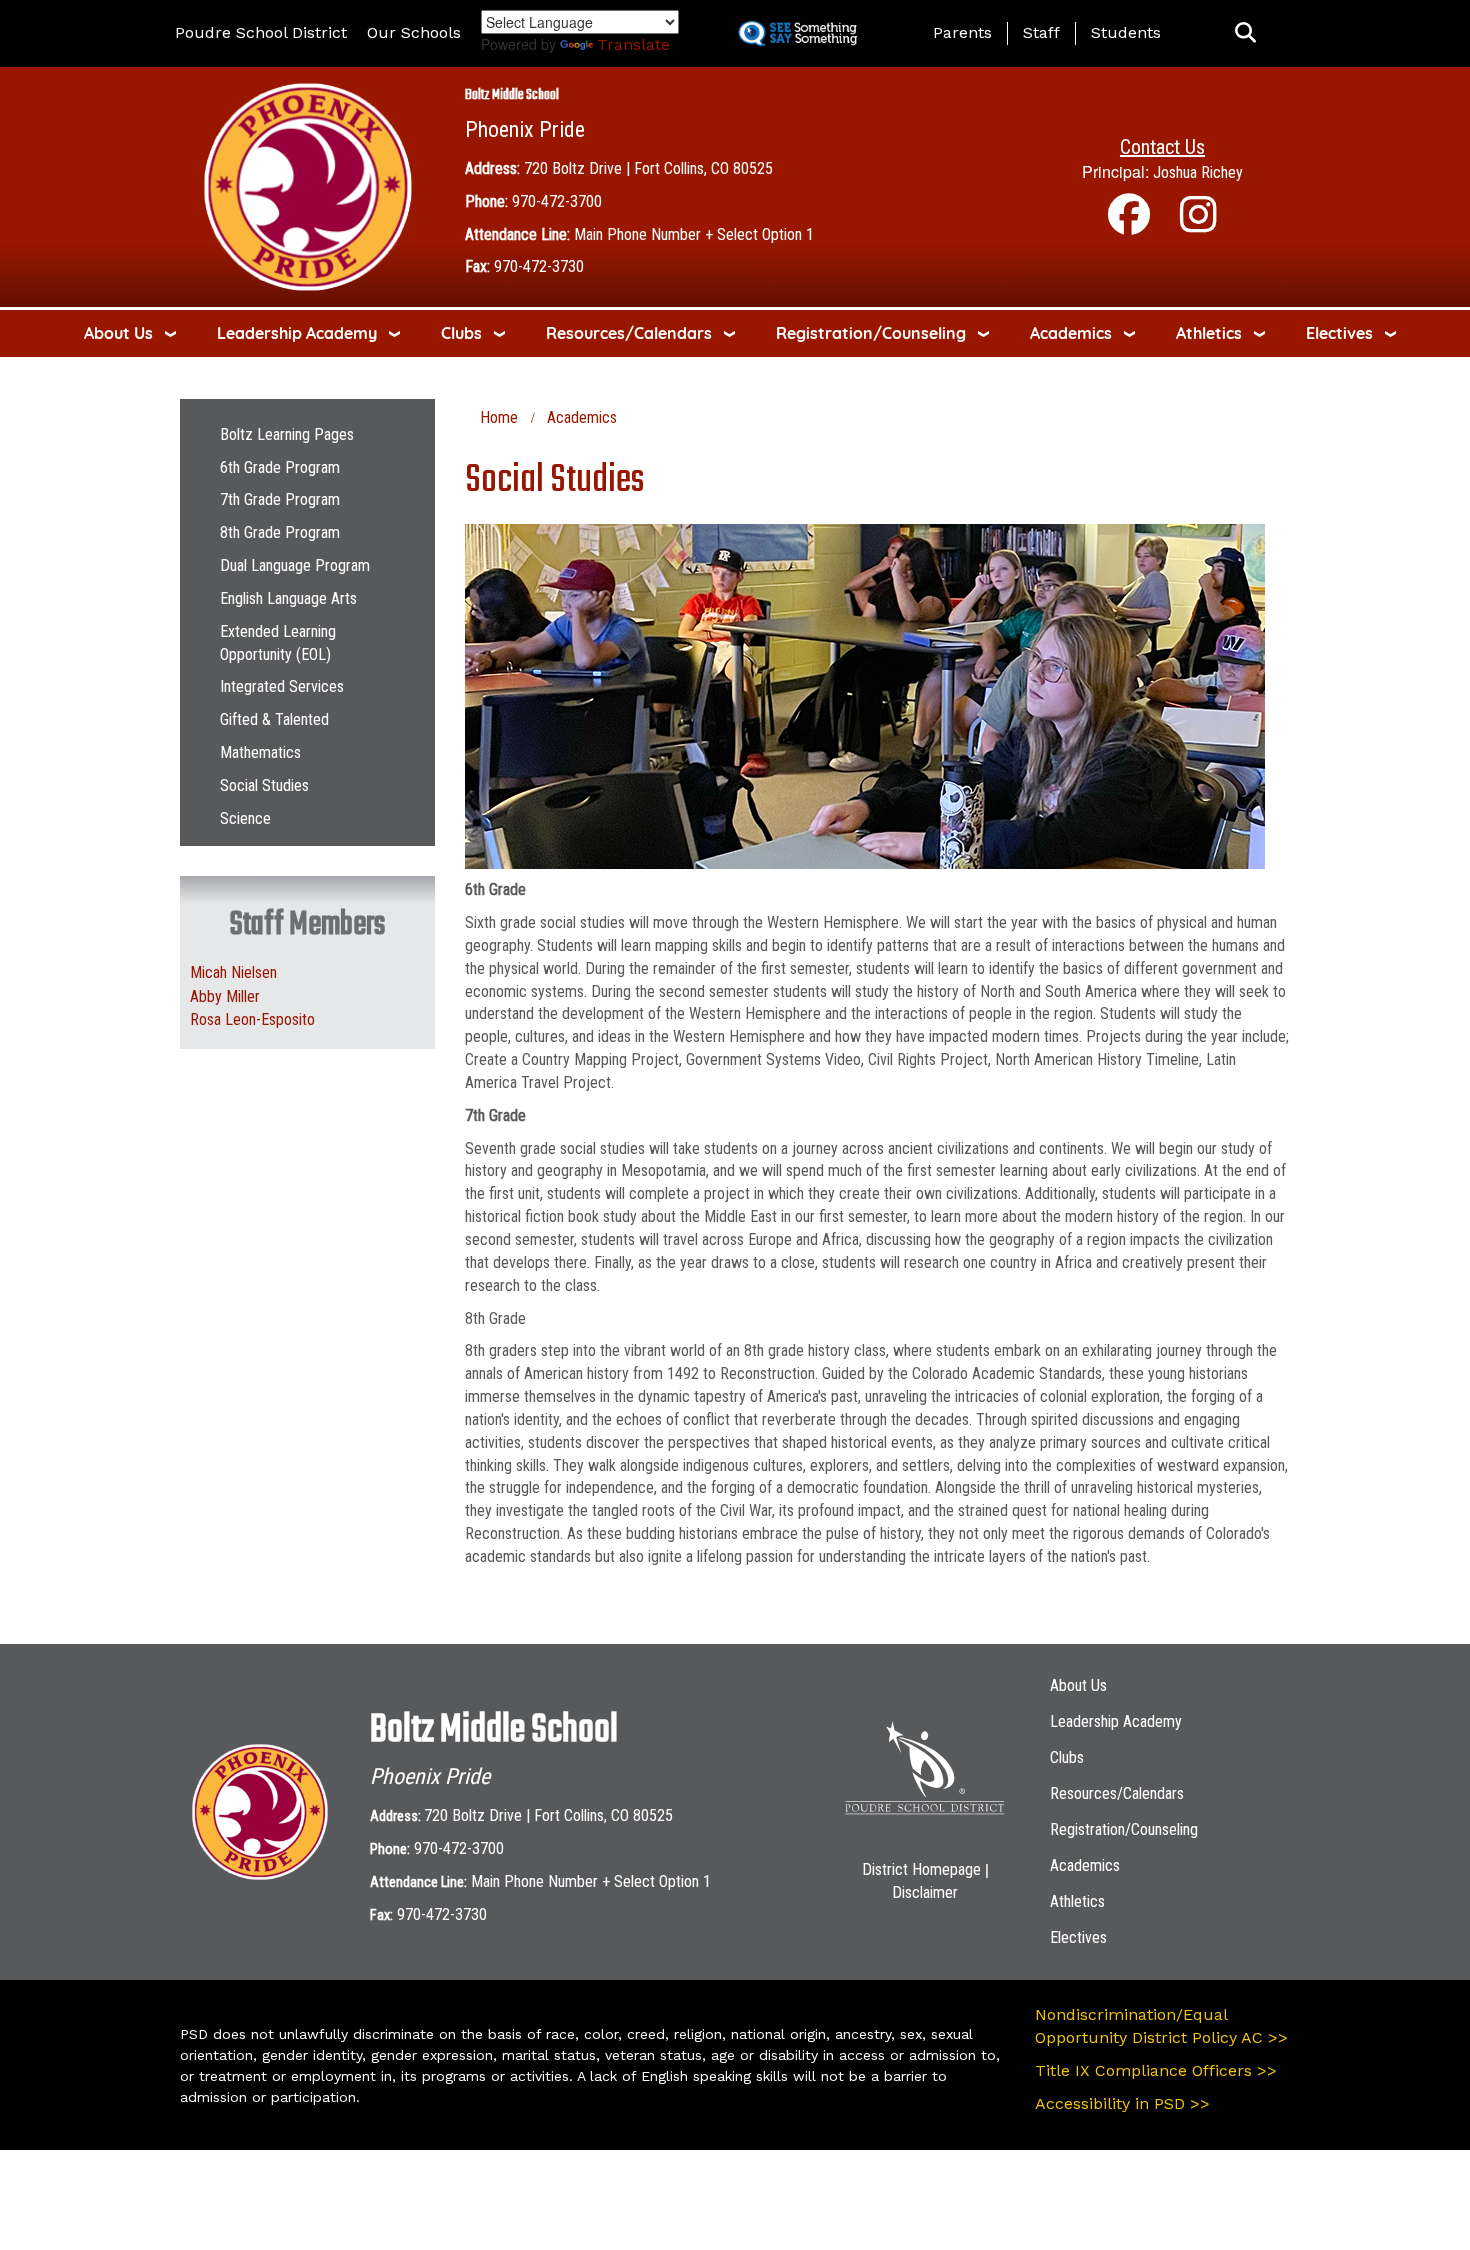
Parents (962, 32)
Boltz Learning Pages (287, 434)
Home (499, 417)
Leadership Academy (297, 333)
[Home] (308, 185)
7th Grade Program (280, 499)
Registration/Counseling (871, 333)
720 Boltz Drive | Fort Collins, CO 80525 (648, 168)
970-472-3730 (539, 266)
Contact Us (1162, 147)
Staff (1041, 32)
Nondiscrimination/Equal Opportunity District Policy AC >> (1161, 2026)
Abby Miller (225, 996)
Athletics (1209, 333)
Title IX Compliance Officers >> (1156, 2070)
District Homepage (921, 1869)
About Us (118, 333)
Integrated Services (282, 686)
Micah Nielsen (233, 972)
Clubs (461, 333)
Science (245, 818)
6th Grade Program (280, 467)
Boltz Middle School (512, 95)
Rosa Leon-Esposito (252, 1019)
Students (1126, 32)
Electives (1339, 333)
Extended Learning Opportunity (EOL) (278, 643)
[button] (1245, 33)
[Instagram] (1198, 224)
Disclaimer (925, 1892)
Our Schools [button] (414, 32)
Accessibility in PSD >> (1122, 2103)
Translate (633, 44)
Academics (1071, 333)
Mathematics (260, 752)
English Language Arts (288, 598)
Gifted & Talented (274, 719)
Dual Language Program (295, 565)
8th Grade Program (280, 532)
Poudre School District (261, 32)
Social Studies (264, 785)
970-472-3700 (557, 201)
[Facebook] (1129, 224)
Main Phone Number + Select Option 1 (694, 234)
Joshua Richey (1198, 172)
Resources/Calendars (629, 333)
